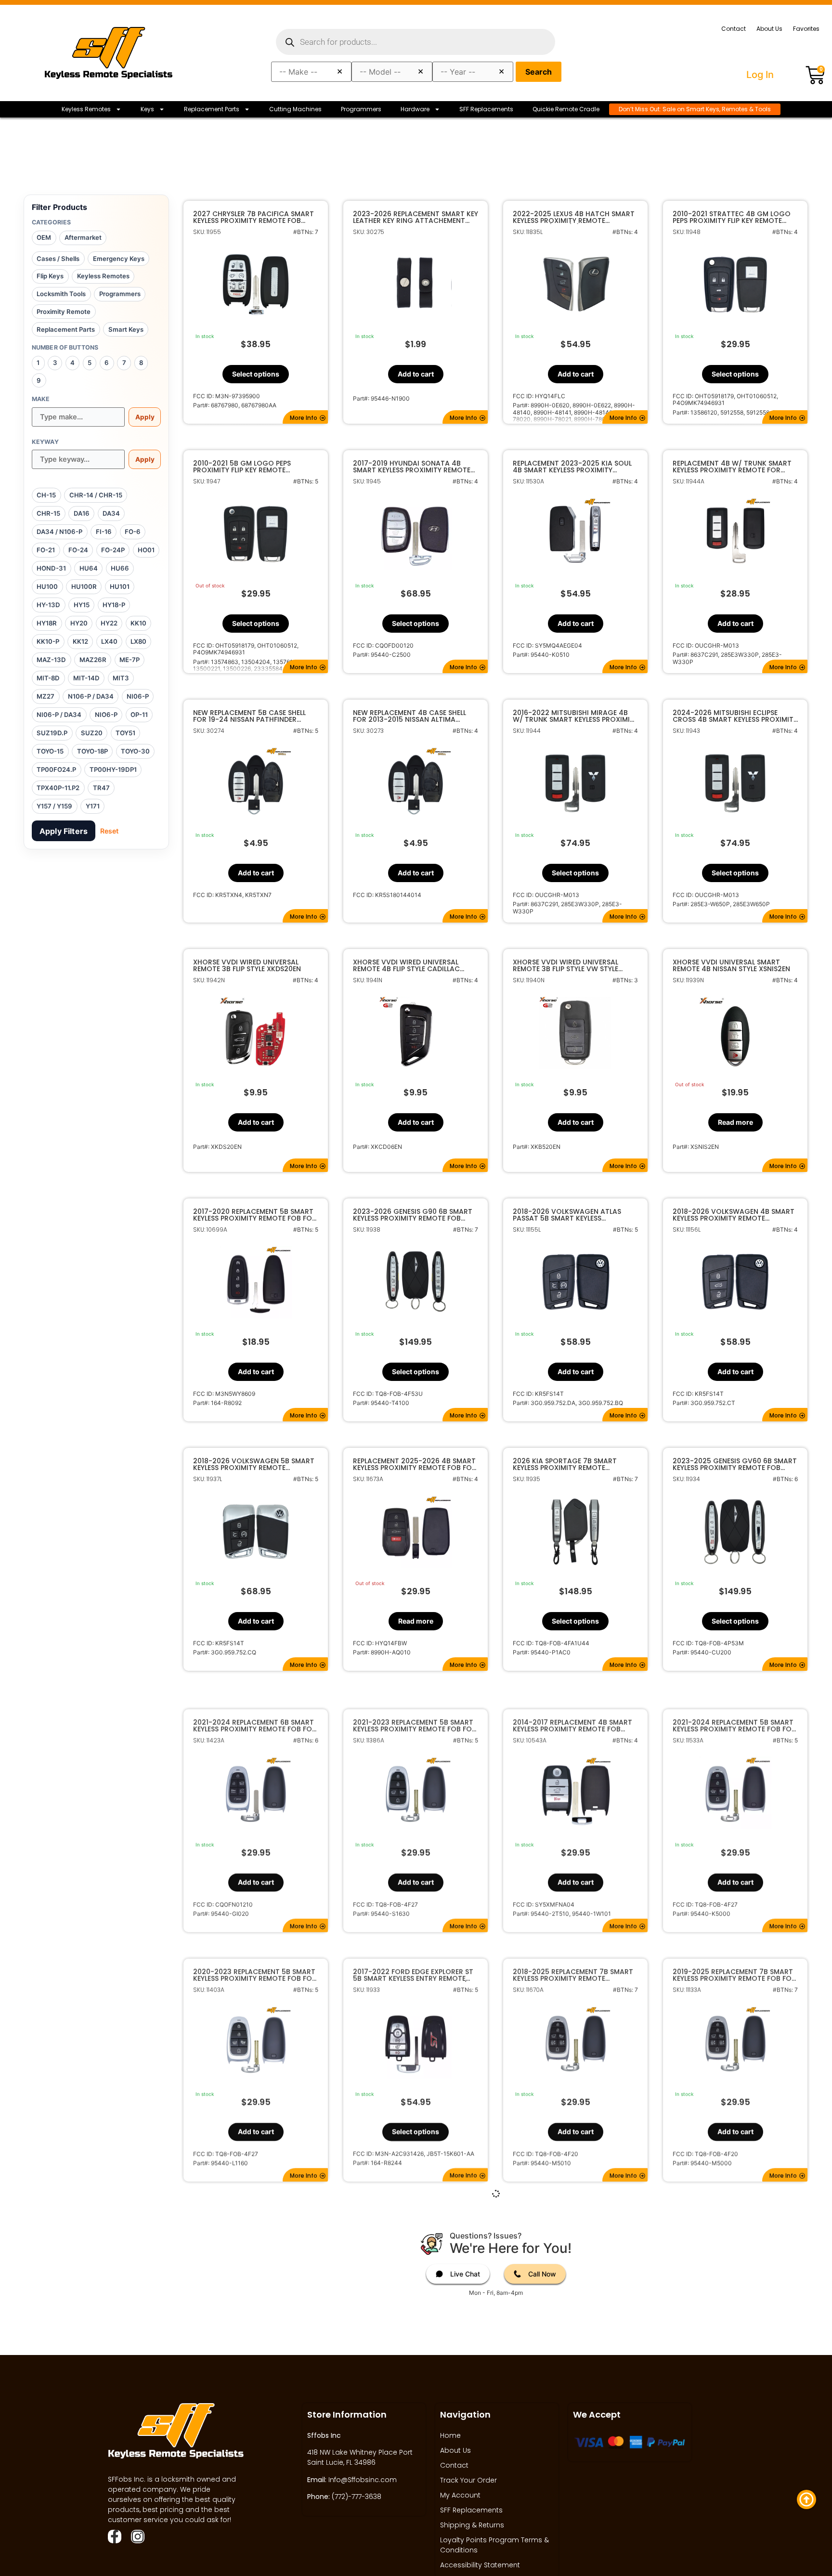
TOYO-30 (135, 751)
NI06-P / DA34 (59, 715)
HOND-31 (51, 568)
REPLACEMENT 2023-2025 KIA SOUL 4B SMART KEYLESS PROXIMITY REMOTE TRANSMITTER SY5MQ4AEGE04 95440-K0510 (572, 467)
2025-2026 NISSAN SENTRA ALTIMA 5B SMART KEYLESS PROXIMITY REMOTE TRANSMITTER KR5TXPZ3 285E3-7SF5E (252, 2462)
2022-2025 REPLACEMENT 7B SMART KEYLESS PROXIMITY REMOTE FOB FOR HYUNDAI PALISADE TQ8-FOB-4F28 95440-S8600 (255, 2212)
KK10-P (48, 641)
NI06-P (138, 696)
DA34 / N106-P (59, 532)
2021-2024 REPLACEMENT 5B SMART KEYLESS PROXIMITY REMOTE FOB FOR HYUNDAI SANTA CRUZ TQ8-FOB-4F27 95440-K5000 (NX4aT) (734, 1714)
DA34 (111, 513)
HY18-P (114, 605)
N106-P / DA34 (91, 696)
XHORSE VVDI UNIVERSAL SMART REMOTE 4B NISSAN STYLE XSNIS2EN (731, 965)
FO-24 (78, 550)
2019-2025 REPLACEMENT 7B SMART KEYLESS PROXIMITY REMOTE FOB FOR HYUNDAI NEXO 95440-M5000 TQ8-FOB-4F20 (734, 1963)
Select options (256, 374)
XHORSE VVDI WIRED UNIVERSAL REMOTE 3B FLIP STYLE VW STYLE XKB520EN (565, 965)
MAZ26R (93, 660)
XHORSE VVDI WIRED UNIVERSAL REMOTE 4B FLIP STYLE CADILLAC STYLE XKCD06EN (406, 965)
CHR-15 (48, 513)
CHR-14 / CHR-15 (96, 495)
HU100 (47, 586)
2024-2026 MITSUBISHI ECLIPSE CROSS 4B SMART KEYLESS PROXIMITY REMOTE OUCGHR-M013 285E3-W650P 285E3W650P (735, 716)
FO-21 (46, 550)
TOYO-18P (92, 751)
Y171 (93, 806)
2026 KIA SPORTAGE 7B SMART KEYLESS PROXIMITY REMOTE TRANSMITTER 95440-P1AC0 (565, 1464)
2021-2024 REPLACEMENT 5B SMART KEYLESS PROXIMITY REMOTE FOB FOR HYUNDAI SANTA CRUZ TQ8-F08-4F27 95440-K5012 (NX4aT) (415, 2212)
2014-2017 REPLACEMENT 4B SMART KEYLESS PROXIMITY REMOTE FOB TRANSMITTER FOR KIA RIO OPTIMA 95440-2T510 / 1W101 (572, 1714)
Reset (109, 831)
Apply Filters (64, 831)
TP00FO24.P (56, 769)
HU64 (89, 568)
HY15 (82, 605)
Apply (145, 417)
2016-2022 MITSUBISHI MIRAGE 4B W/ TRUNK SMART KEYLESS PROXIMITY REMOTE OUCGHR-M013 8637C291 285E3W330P (575, 716)
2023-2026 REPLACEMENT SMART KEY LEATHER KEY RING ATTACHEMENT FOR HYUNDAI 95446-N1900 (416, 217)
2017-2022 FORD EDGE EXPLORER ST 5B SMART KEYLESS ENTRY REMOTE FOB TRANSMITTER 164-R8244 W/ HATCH (413, 1963)
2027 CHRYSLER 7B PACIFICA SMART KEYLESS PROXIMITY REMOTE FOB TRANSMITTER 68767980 (253, 217)
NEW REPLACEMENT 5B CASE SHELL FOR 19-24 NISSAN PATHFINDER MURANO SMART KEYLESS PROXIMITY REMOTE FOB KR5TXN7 (253, 716)
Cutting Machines (295, 109)
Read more (735, 1122)
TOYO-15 (50, 751)
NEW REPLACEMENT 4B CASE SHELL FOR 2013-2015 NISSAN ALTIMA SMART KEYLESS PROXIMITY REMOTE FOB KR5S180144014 (412, 716)
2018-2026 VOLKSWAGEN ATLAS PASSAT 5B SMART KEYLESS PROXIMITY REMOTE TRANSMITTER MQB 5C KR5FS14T (569, 1215)
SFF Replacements (486, 109)
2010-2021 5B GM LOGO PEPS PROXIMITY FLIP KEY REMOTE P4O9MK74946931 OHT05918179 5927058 (248, 467)
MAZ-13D (51, 660)
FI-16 (104, 532)
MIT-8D (48, 678)
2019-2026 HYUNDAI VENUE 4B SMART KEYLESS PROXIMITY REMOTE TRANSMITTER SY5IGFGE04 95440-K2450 (732, 2212)
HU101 (120, 586)
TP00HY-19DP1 (113, 769)
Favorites (806, 29)
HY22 (109, 623)
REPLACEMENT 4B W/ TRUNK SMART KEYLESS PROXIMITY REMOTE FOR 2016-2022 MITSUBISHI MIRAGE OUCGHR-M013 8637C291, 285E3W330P (732, 467)
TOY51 (125, 733)
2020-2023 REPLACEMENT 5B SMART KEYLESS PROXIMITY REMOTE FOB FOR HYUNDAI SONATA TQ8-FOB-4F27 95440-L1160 (255, 1963)
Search (539, 72)
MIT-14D (86, 678)
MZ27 (45, 696)
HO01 (146, 550)
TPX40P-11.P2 (58, 788)
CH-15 (46, 495)
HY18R (47, 623)
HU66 (120, 568)
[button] (305, 417)
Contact (734, 29)
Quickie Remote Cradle (566, 109)
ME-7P (130, 660)
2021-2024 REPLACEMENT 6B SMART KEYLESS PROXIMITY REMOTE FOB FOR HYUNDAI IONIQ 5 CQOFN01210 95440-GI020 (255, 1714)
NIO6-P (106, 715)
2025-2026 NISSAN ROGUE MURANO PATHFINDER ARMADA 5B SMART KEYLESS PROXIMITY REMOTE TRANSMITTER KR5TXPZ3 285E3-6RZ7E (414, 2462)
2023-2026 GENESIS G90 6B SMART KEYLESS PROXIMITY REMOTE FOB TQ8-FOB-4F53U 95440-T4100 (413, 1215)
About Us (769, 29)
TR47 (101, 788)
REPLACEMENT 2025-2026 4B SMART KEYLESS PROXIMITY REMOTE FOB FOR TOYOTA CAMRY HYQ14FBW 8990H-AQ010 (415, 1464)
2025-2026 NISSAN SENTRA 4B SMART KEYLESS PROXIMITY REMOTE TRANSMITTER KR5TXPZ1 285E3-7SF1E (575, 2462)
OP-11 (139, 715)
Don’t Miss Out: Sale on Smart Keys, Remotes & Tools (695, 109)
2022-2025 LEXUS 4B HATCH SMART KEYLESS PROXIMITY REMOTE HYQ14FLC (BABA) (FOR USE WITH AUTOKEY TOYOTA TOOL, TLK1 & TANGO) (574, 217)
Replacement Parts (212, 109)
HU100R (84, 586)
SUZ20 (92, 733)
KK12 (80, 641)
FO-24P (113, 550)
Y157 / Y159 (54, 806)
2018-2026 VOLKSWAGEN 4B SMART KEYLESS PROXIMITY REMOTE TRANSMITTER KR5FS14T (734, 1215)
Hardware (415, 109)
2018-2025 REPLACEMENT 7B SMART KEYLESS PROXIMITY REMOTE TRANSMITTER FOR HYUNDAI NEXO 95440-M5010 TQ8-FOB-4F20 (573, 1963)
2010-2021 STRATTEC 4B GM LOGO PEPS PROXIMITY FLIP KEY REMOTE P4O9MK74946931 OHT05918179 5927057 (732, 217)
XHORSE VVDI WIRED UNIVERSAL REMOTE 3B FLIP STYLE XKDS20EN (247, 965)
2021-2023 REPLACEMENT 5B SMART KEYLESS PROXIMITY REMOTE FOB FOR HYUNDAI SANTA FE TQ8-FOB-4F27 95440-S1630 (415, 1714)
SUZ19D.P (52, 733)
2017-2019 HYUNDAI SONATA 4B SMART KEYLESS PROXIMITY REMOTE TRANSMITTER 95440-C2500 (412, 467)
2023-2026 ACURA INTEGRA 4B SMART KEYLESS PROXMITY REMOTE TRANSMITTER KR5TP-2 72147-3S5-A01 (733, 2462)
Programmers (361, 109)
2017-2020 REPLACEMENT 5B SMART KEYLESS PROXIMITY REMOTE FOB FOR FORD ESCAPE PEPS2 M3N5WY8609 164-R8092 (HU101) (255, 1215)
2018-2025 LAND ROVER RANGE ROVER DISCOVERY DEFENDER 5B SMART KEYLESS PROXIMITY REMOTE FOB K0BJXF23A (572, 2212)
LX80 (138, 641)
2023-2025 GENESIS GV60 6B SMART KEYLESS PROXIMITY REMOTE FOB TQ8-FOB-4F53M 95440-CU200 (735, 1464)
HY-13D (48, 605)
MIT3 (121, 678)
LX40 (109, 641)
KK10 (138, 623)
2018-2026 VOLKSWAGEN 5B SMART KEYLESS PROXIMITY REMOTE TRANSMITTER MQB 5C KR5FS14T (254, 1464)
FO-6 (133, 532)
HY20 (79, 623)
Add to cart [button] (416, 374)
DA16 (82, 513)
